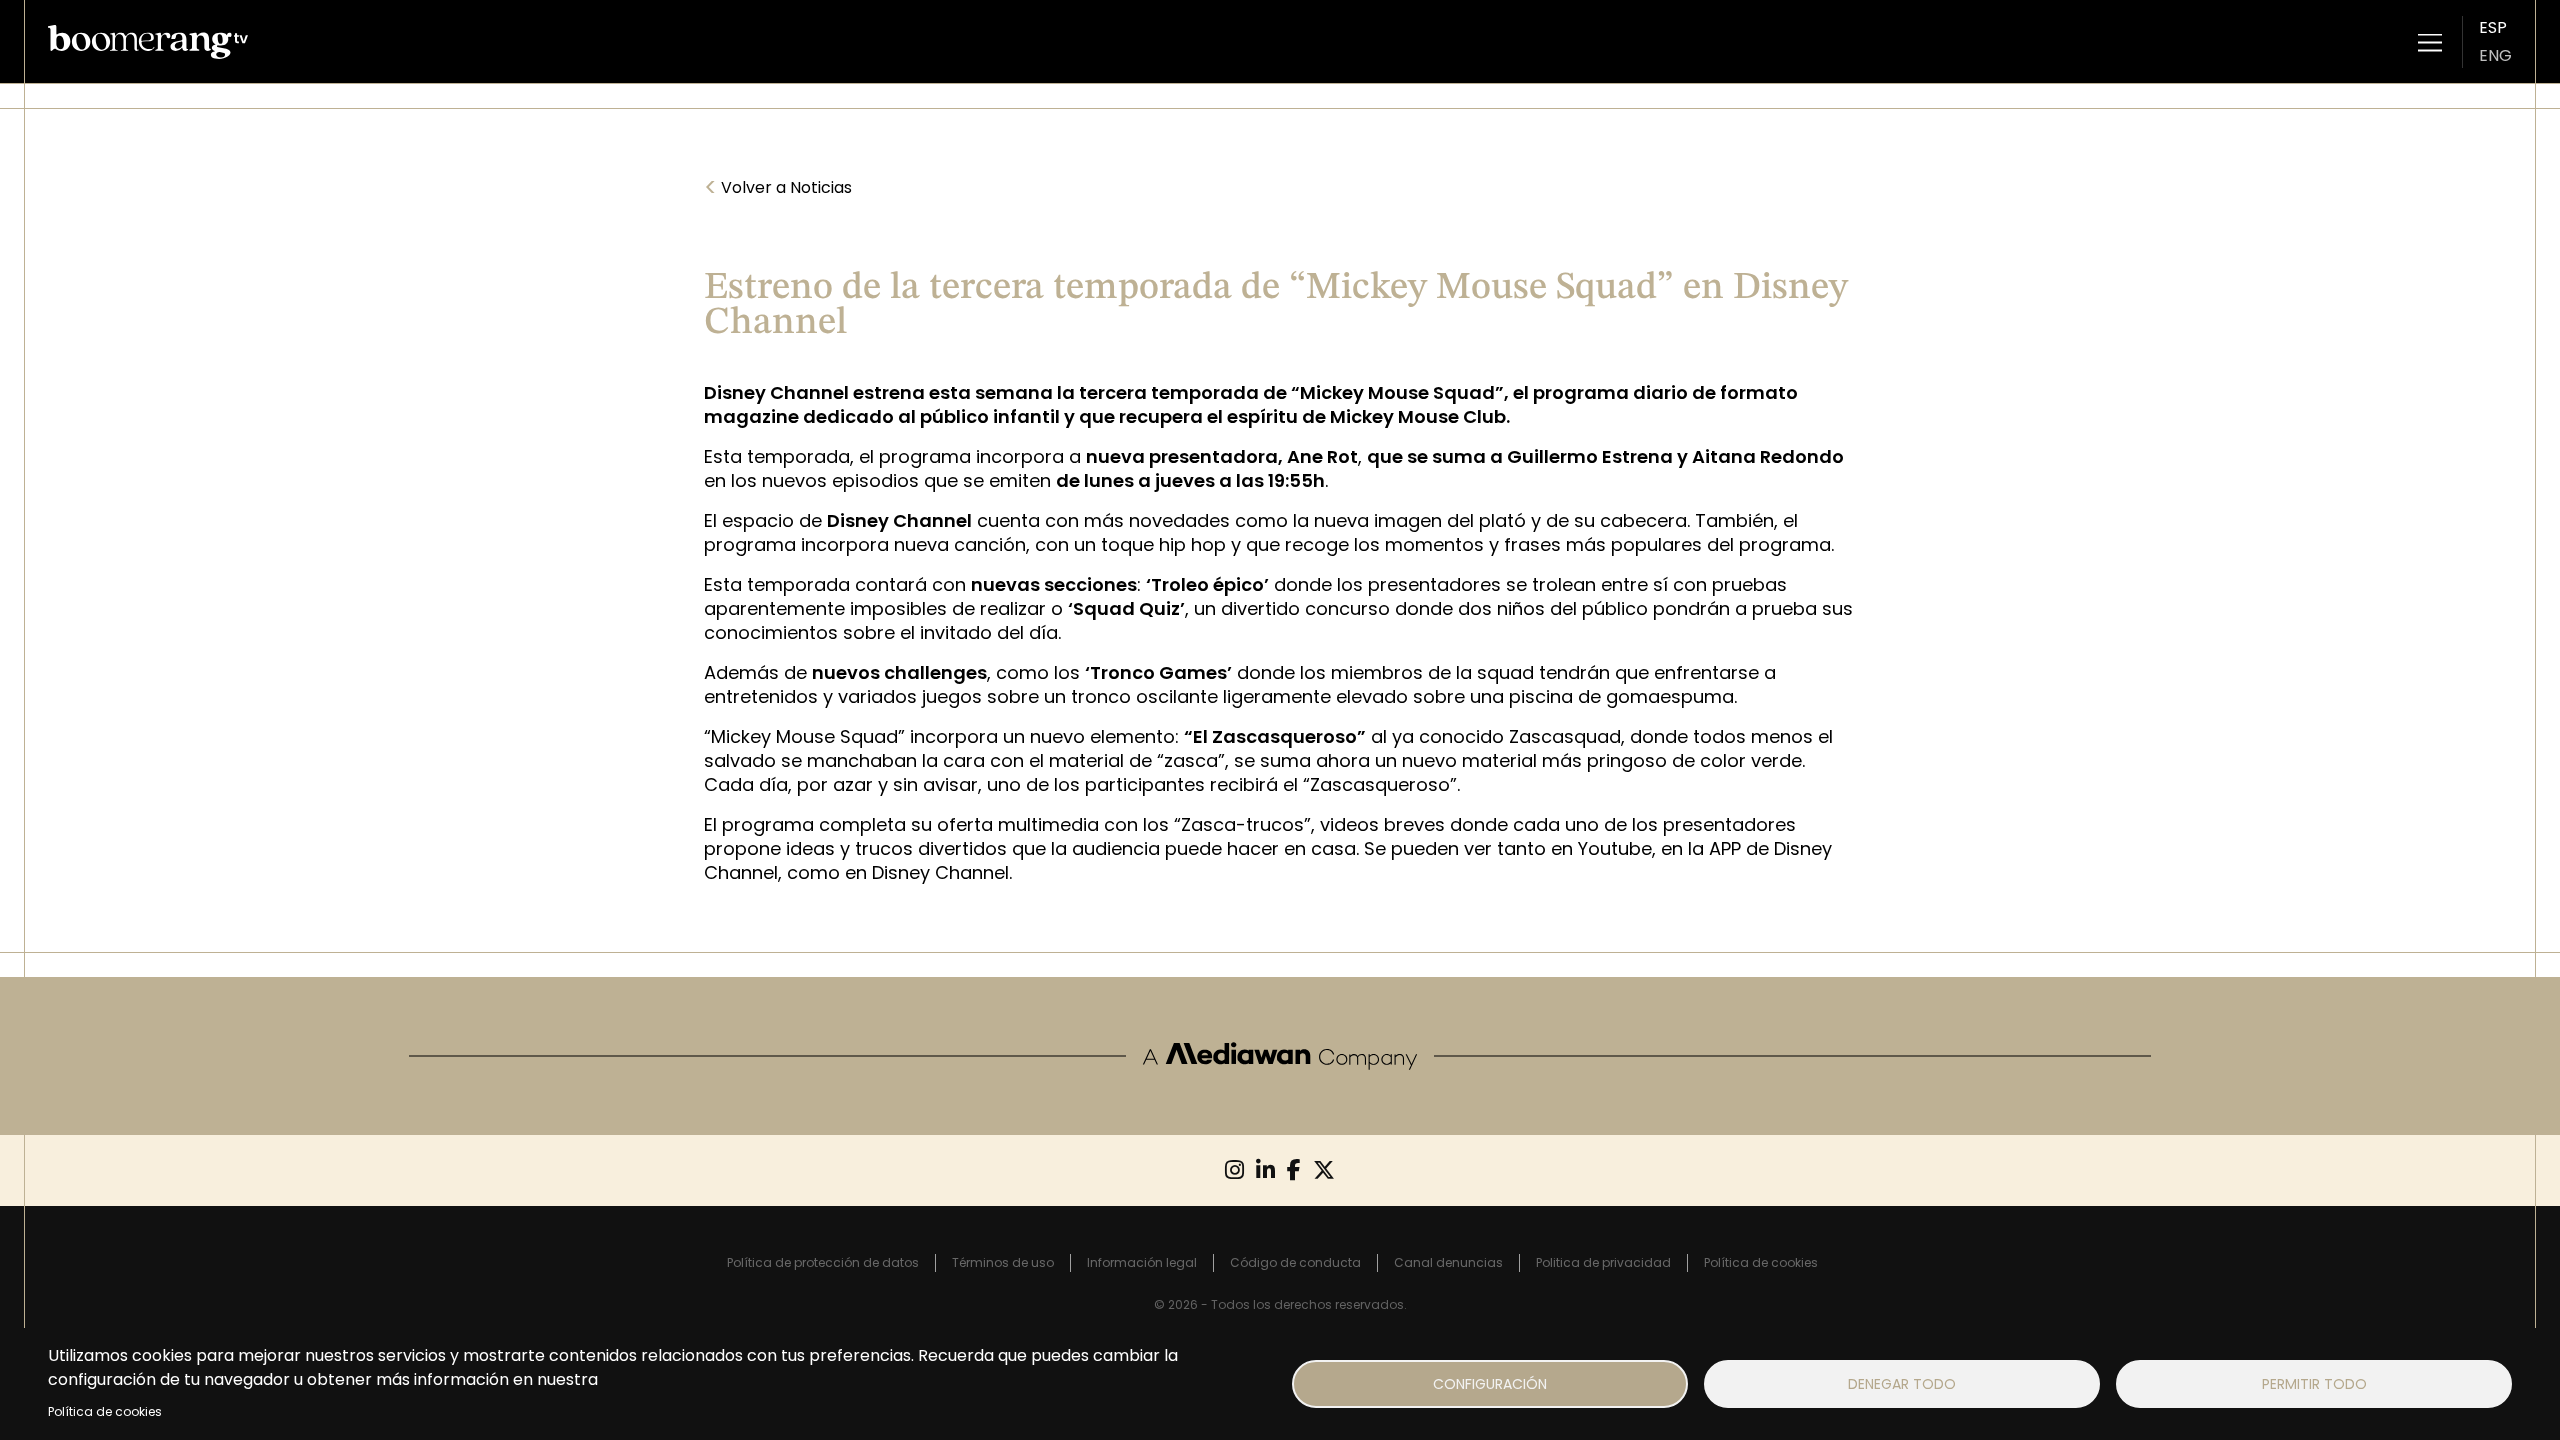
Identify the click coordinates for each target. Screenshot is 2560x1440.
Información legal (1142, 1262)
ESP (2493, 27)
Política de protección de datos (823, 1262)
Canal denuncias (1448, 1262)
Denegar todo (1902, 1384)
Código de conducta (1295, 1262)
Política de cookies (105, 1411)
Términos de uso (1003, 1262)
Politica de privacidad (1603, 1262)
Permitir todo (2314, 1384)
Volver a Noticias (778, 188)
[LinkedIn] (1265, 1170)
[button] (2430, 42)
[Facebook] (1294, 1170)
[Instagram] (1234, 1170)
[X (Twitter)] (1324, 1170)
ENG (2495, 55)
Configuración (1490, 1384)
